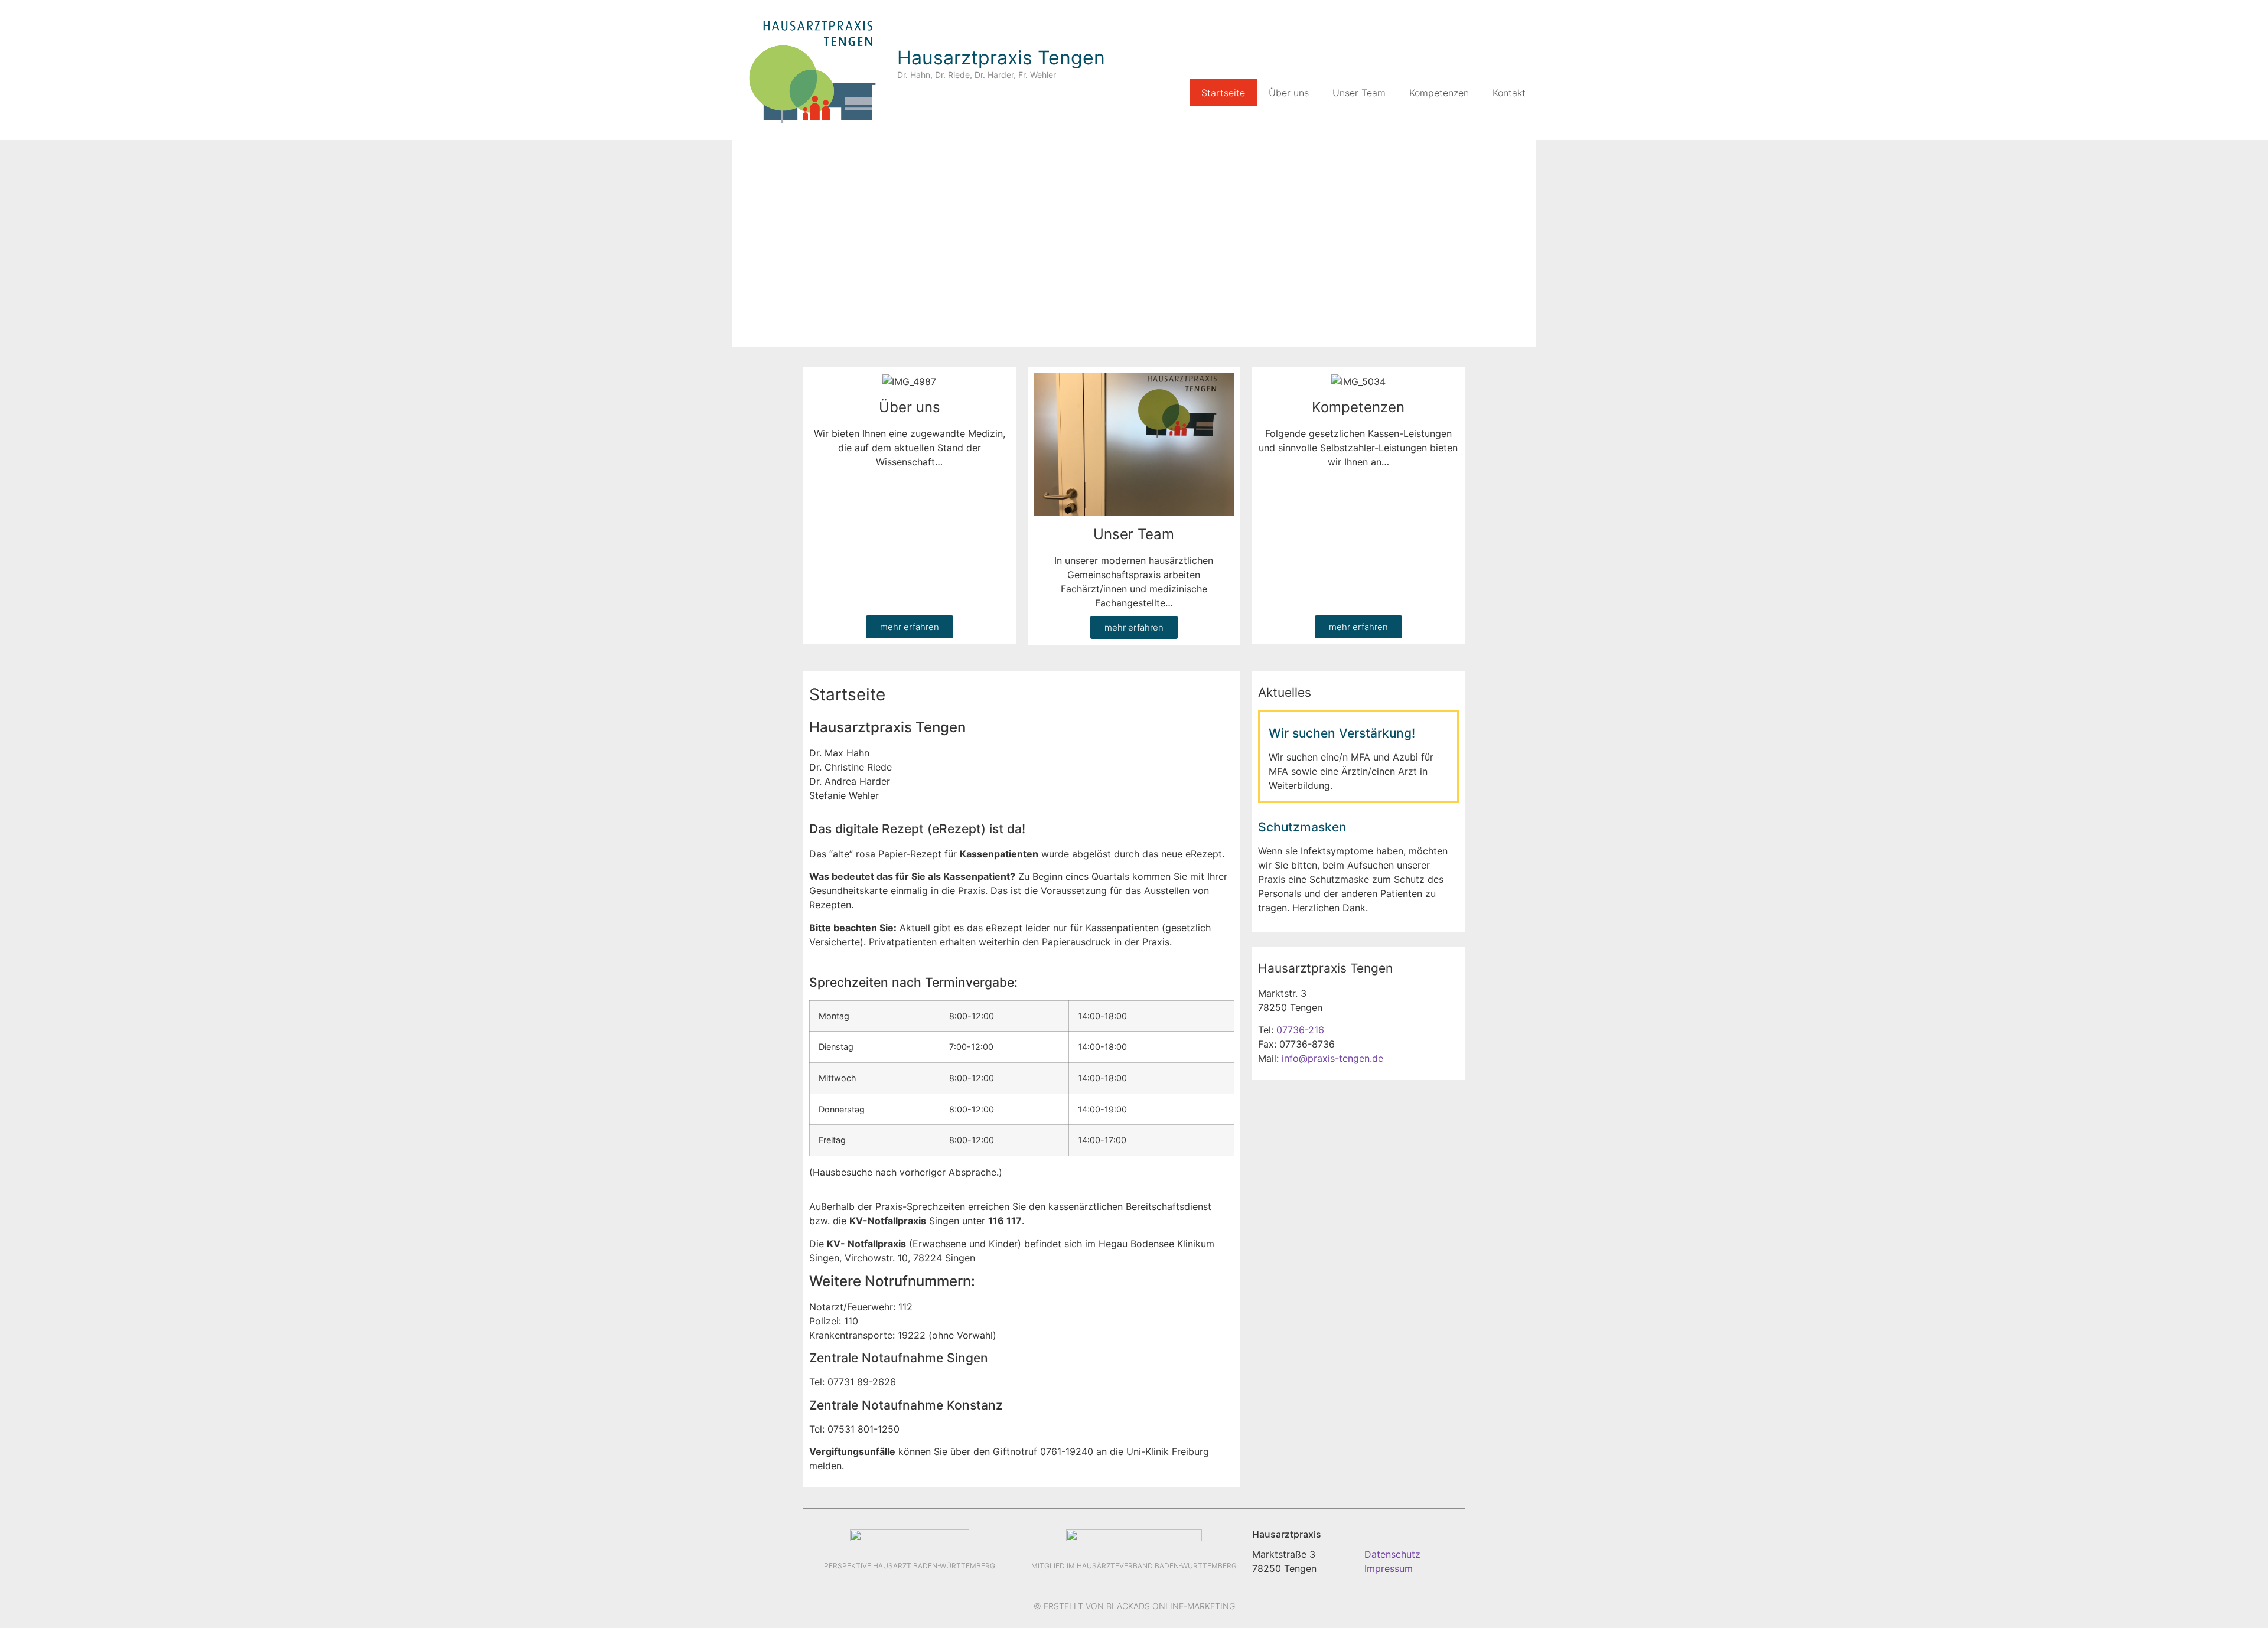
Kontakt (1509, 93)
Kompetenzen (1439, 93)
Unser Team (1359, 93)
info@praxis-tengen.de (1332, 1058)
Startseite (1223, 93)
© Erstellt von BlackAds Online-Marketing (1134, 1606)
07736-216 (1300, 1030)
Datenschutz (1392, 1554)
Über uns (1289, 93)
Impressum (1389, 1568)
